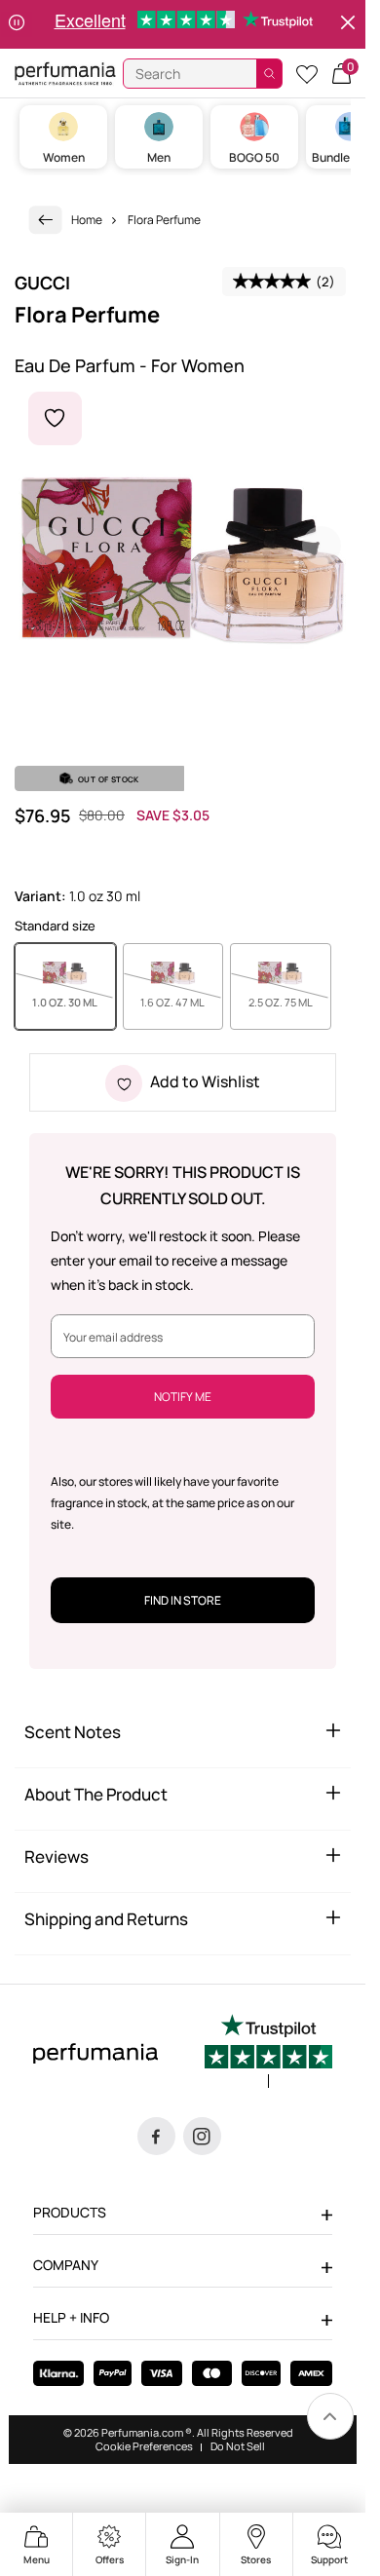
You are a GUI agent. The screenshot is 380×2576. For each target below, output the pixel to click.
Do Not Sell (238, 2446)
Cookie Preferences (144, 2446)
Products (70, 2212)
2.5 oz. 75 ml (290, 1002)
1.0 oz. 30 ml (74, 1002)
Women (64, 157)
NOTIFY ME (183, 1397)
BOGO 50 (254, 157)
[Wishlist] (307, 74)
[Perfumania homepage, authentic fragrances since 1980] (65, 73)
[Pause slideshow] (17, 24)
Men (159, 157)
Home (87, 220)
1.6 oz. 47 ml (182, 1002)
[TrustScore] (268, 2051)
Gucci (42, 283)
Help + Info (71, 2317)
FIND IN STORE (183, 1600)
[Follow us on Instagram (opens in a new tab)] (202, 2136)
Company (66, 2265)
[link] (46, 220)
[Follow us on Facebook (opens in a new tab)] (156, 2136)
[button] (342, 74)
